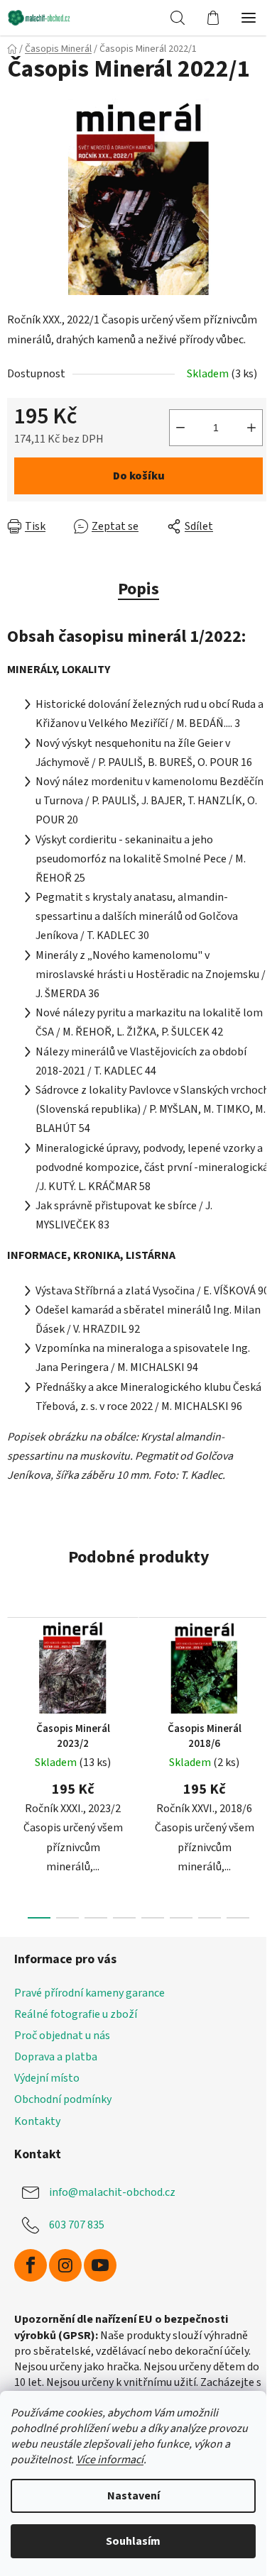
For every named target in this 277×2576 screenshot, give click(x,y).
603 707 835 (77, 2225)
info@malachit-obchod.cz (112, 2192)
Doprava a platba (56, 2057)
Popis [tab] (138, 589)
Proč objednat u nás (62, 2036)
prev (15, 1682)
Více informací (110, 2460)
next (262, 1682)
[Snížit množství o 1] (180, 428)
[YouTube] (100, 2265)
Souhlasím (133, 2541)
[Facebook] (31, 2265)
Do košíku (139, 476)
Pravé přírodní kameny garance (89, 1993)
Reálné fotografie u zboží (76, 2014)
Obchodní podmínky (63, 2099)
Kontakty (37, 2121)
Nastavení (134, 2496)
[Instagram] (65, 2265)
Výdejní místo (47, 2078)
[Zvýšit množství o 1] (251, 428)
